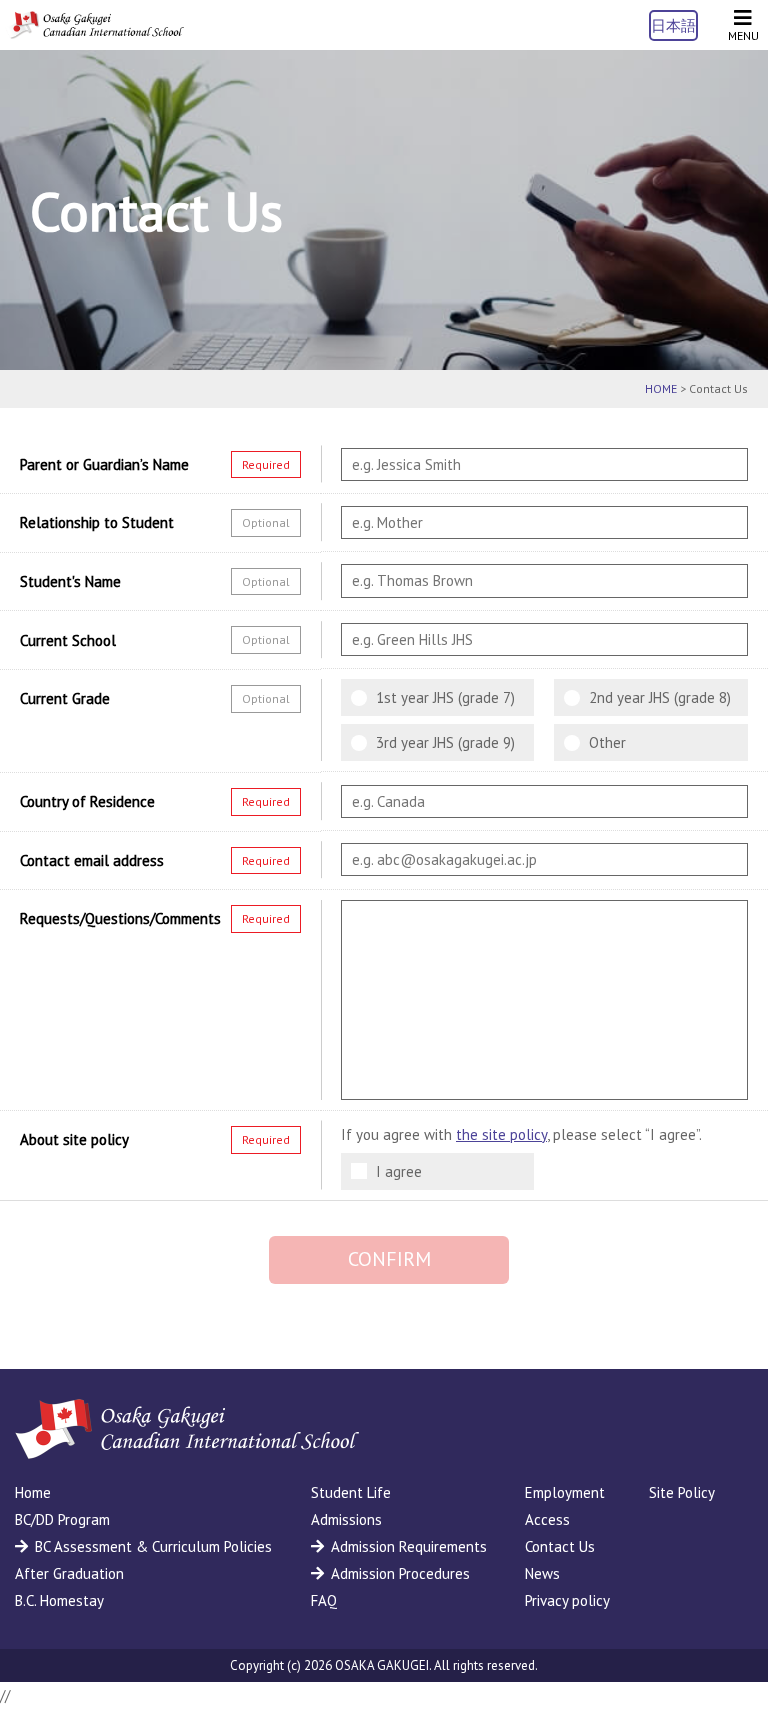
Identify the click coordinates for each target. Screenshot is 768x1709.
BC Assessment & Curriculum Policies (153, 1546)
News (542, 1573)
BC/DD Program (62, 1519)
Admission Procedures (400, 1573)
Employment (565, 1492)
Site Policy (682, 1492)
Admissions (346, 1519)
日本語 (673, 25)
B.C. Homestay (59, 1600)
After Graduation (69, 1573)
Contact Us (560, 1546)
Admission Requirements (409, 1546)
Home (33, 1492)
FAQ (324, 1600)
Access (547, 1519)
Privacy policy (567, 1600)
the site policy (501, 1134)
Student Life (351, 1492)
